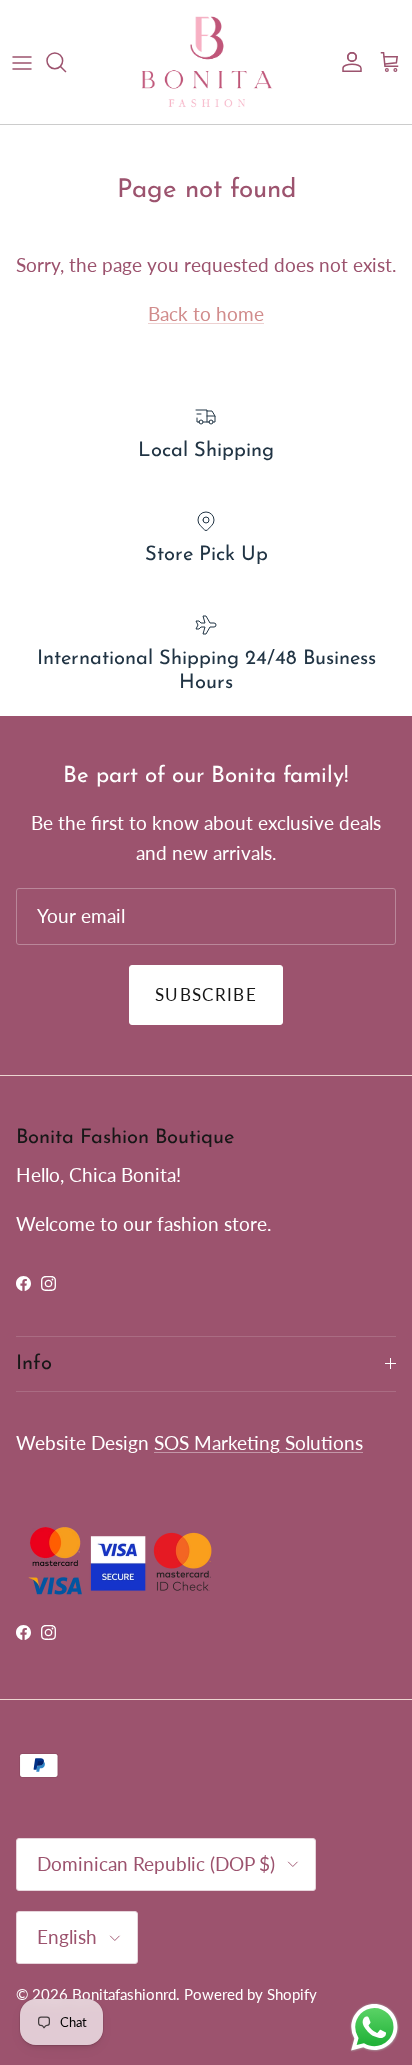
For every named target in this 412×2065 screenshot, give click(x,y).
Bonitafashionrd (124, 1994)
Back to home (206, 313)
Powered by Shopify (250, 1994)
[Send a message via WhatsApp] (374, 2027)
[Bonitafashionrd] (206, 62)
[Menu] (22, 62)
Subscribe (206, 994)
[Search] (66, 62)
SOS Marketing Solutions (258, 1442)
